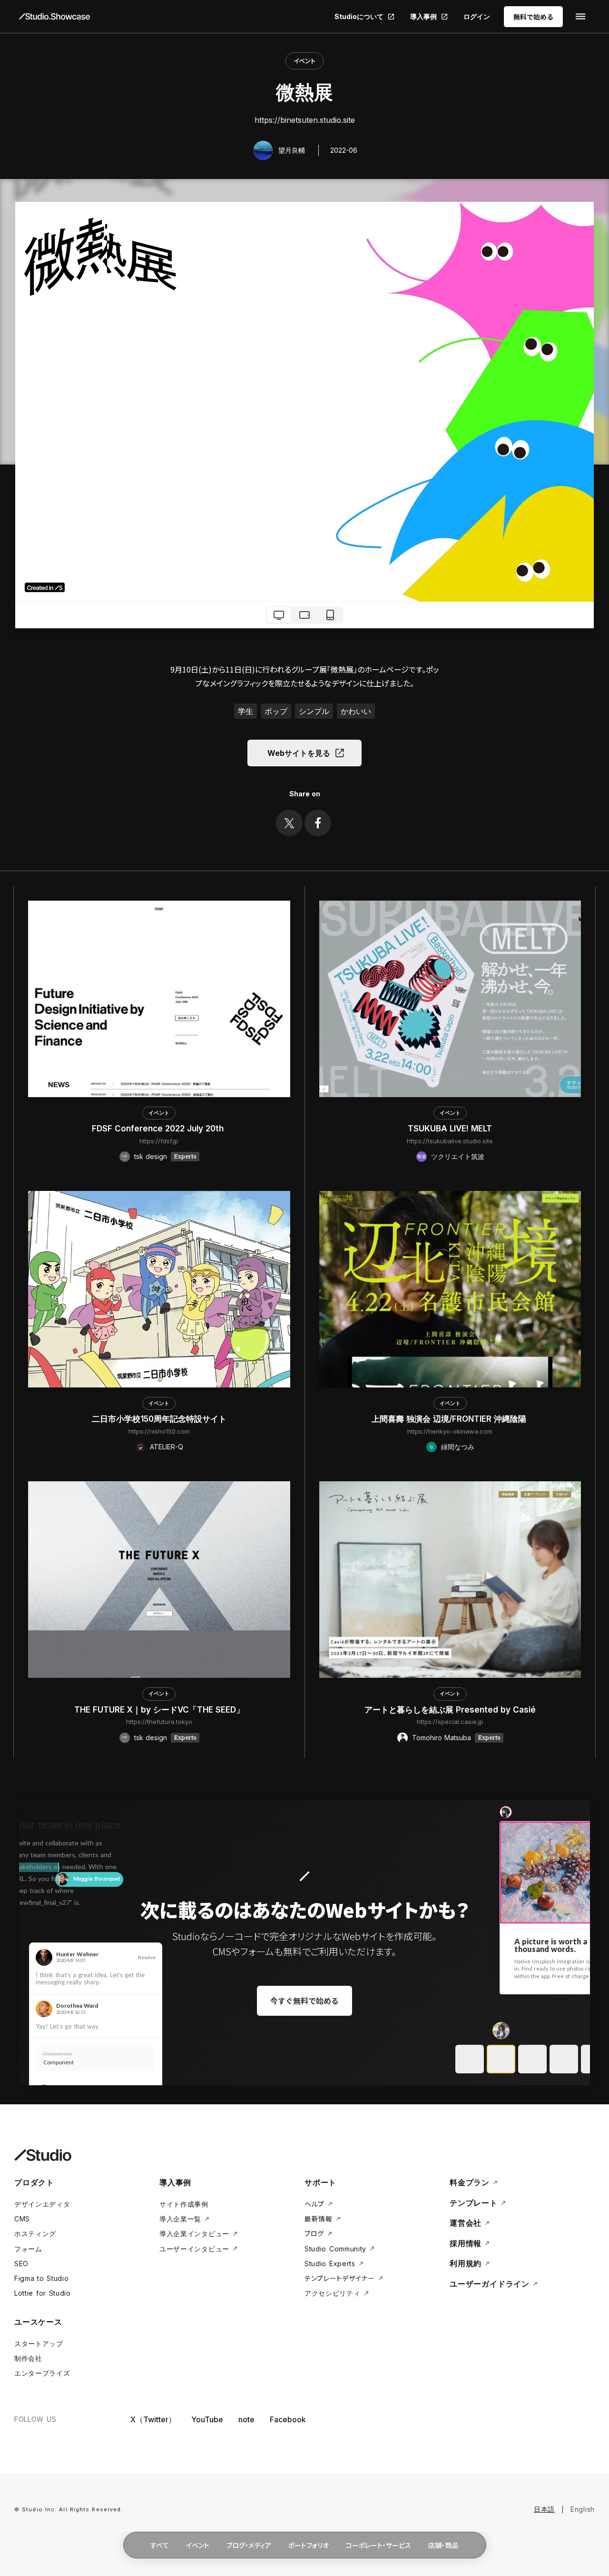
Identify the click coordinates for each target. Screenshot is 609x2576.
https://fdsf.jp (159, 1141)
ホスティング (35, 2234)
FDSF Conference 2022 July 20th (159, 1129)
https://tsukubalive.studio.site (450, 1141)
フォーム (28, 2249)
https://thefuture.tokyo (159, 1722)
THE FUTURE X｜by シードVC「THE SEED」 (159, 1710)
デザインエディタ (42, 2204)
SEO (21, 2264)
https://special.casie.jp (450, 1722)
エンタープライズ (42, 2373)
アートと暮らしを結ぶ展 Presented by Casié (450, 1710)
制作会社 (28, 2358)
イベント (304, 61)
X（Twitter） (153, 2419)
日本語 (544, 2509)
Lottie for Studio (43, 2293)
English (583, 2509)
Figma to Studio (42, 2278)
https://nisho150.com (159, 1431)
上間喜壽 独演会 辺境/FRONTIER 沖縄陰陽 (450, 1419)
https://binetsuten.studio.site (305, 120)
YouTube (207, 2419)
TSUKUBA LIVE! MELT (450, 1129)
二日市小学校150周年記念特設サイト (159, 1419)
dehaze (580, 17)
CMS (22, 2219)
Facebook (288, 2419)
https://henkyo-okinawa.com (450, 1431)
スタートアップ (39, 2343)
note (246, 2419)
